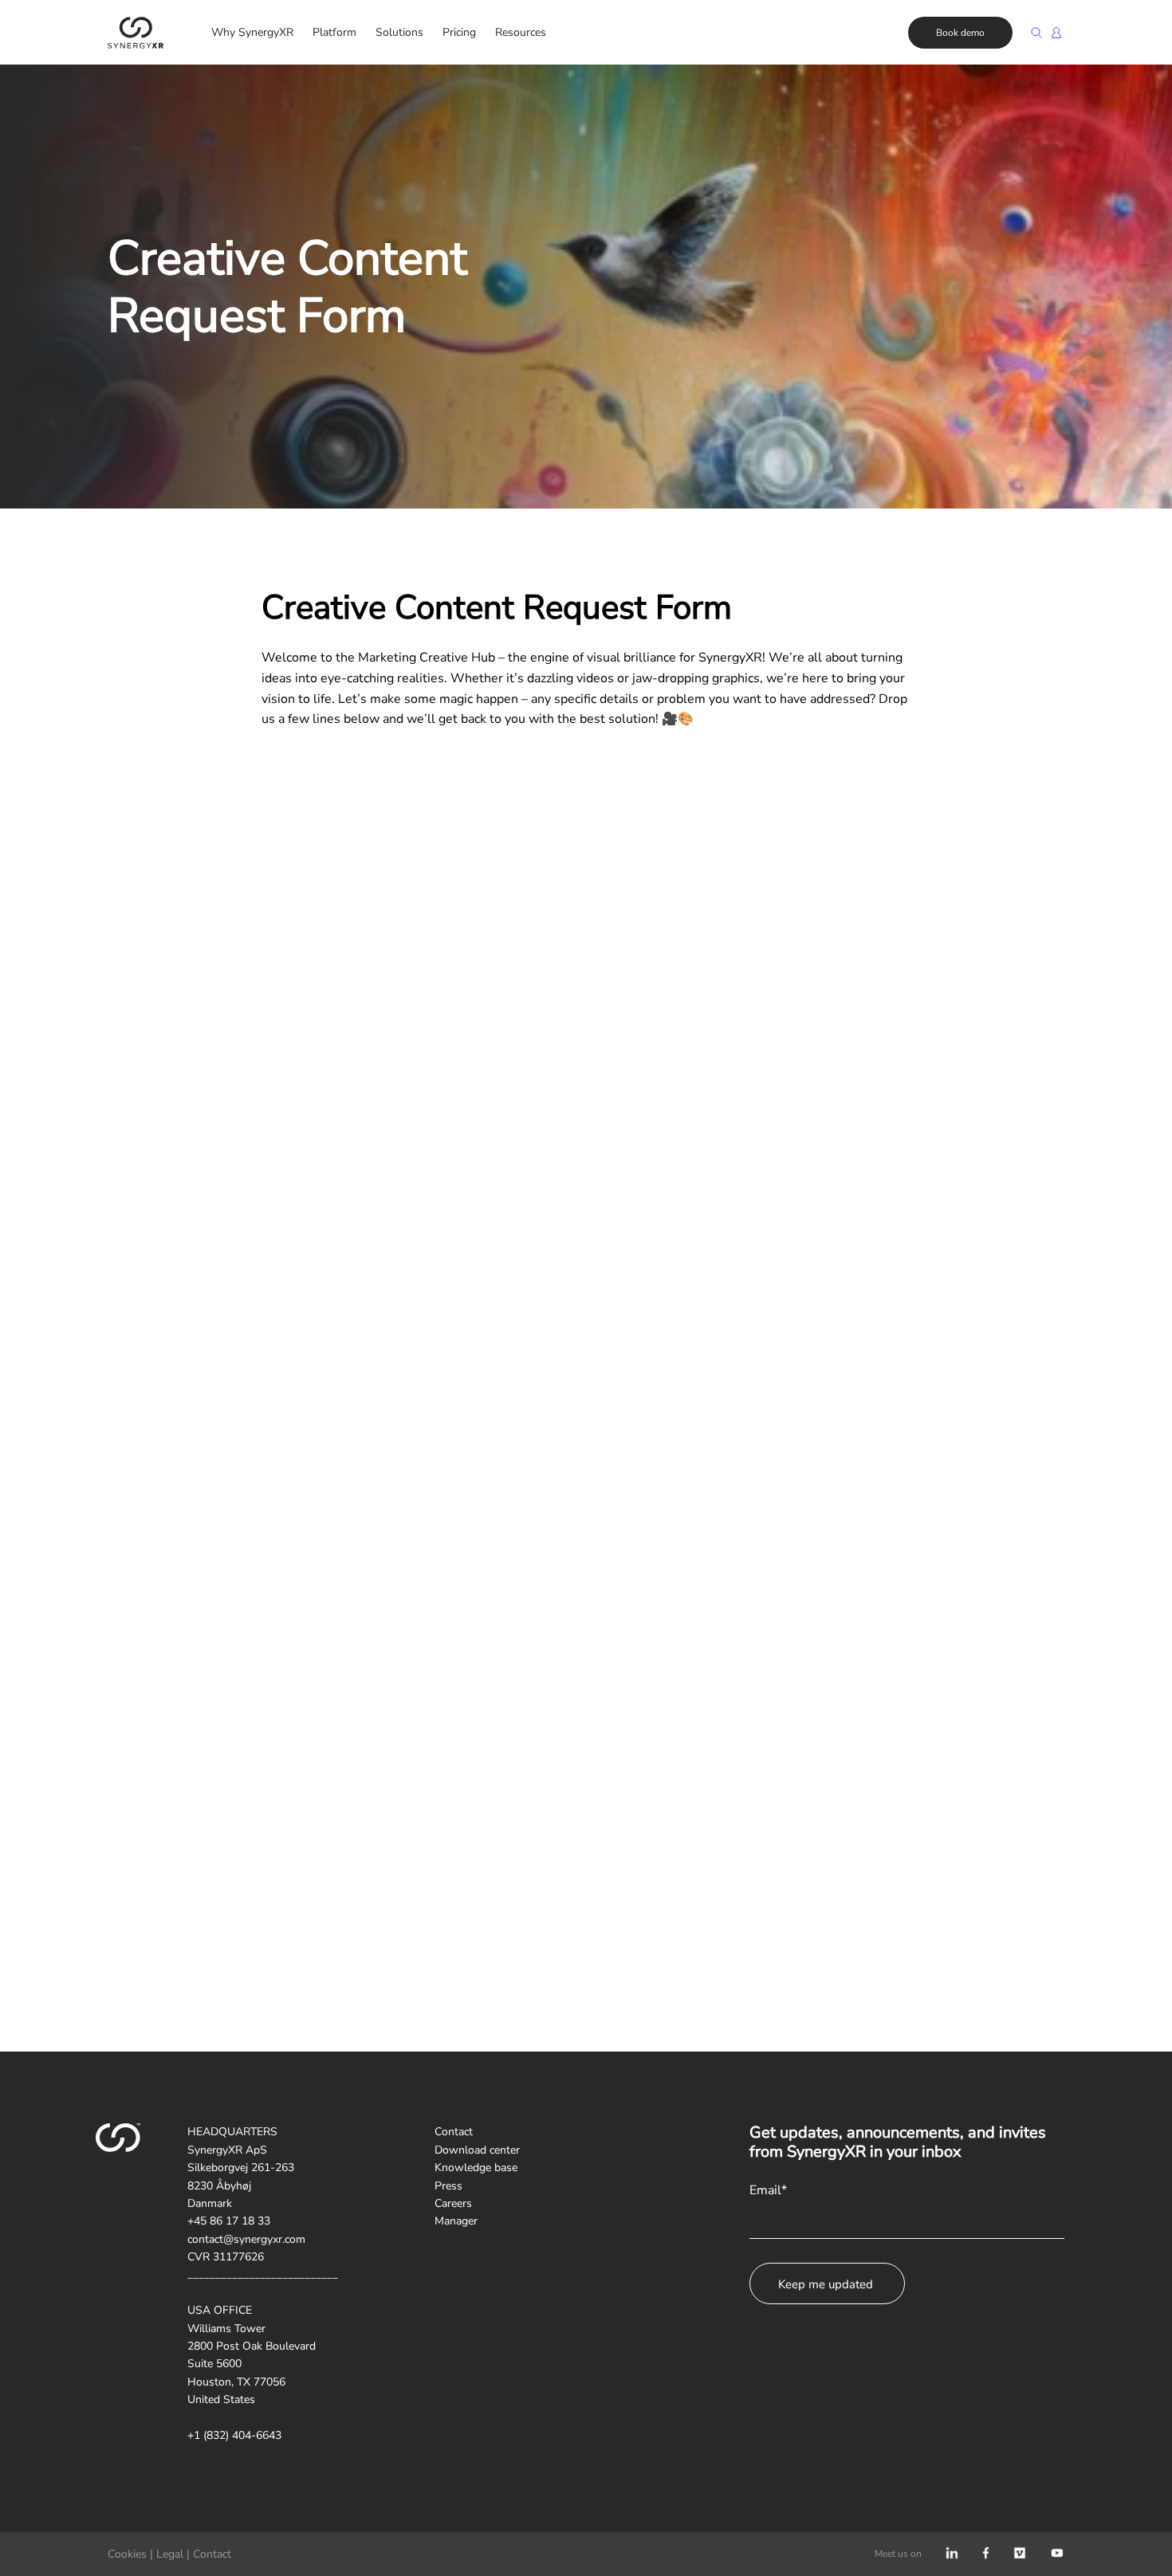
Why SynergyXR (252, 32)
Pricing (459, 32)
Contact (454, 2132)
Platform (334, 32)
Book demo (960, 33)
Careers (453, 2203)
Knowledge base (476, 2168)
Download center (477, 2150)
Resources (521, 32)
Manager (456, 2221)
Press (448, 2186)
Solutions (399, 32)
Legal (170, 2554)
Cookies (127, 2554)
